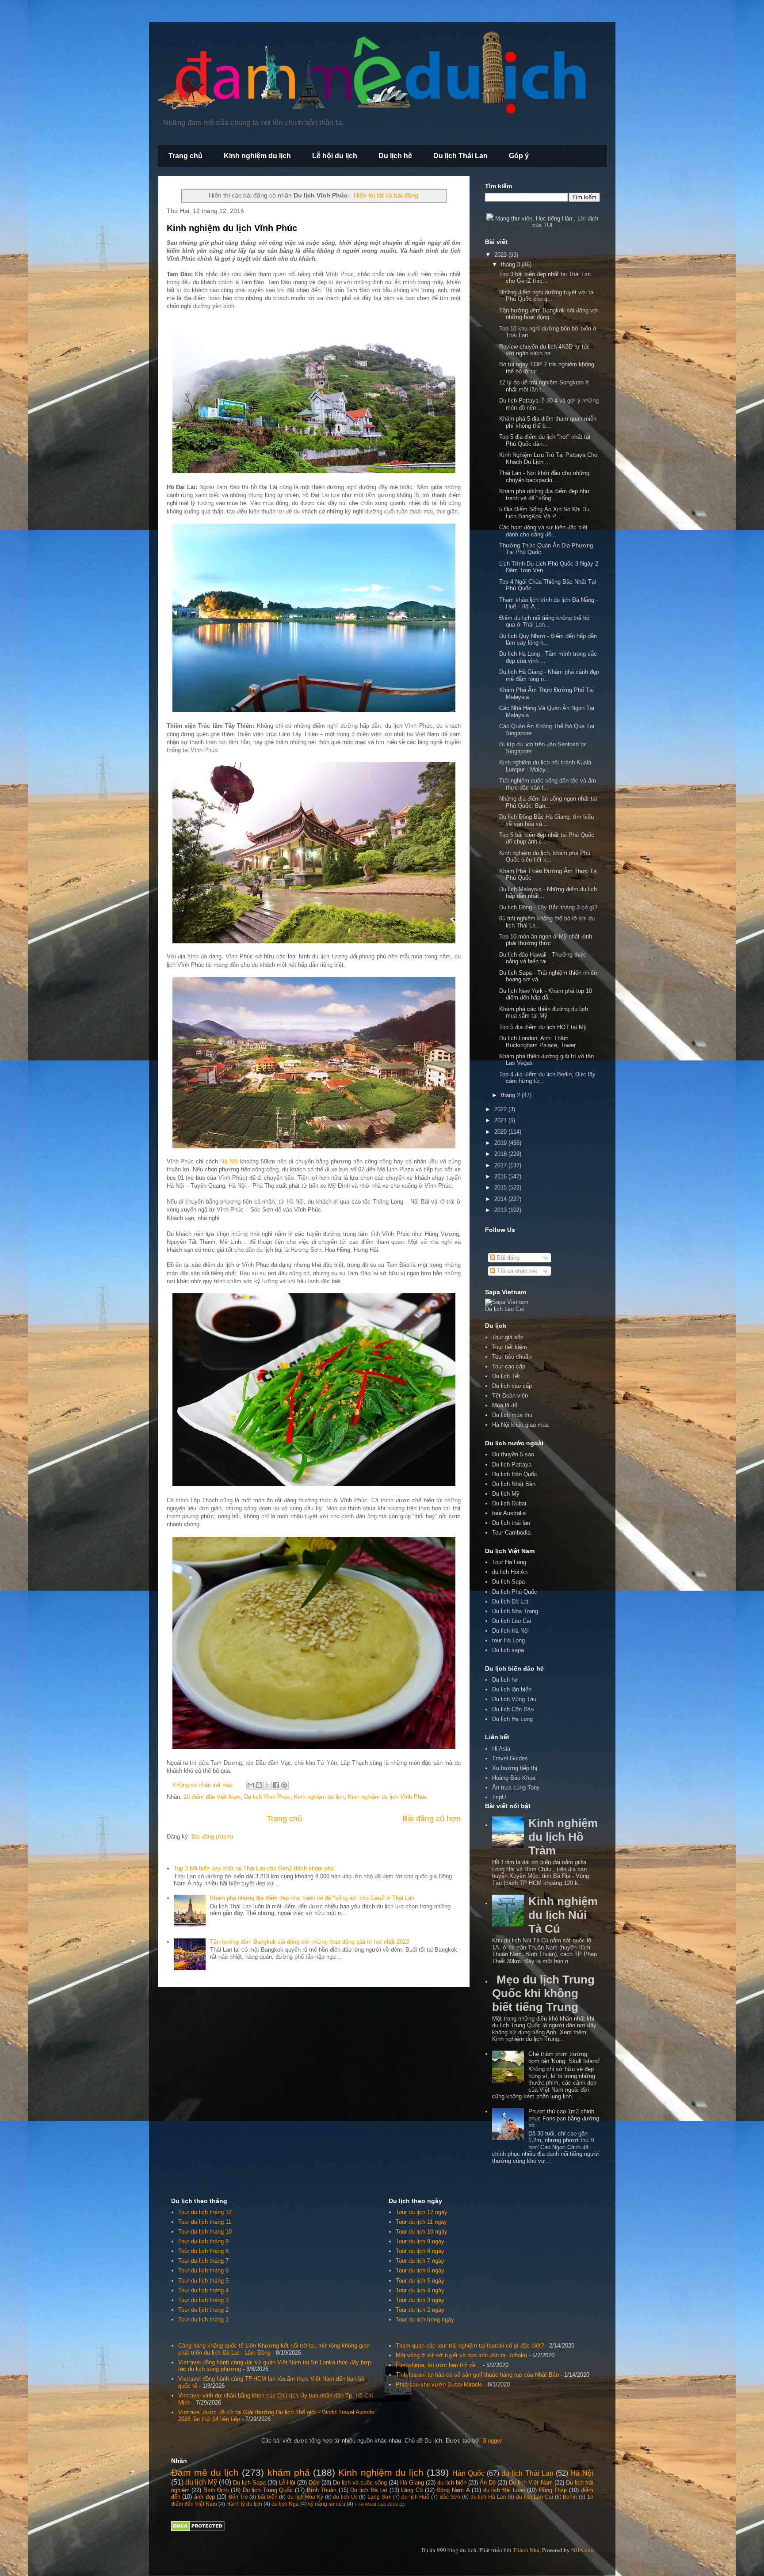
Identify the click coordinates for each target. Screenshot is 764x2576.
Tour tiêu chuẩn (512, 1357)
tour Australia (509, 1513)
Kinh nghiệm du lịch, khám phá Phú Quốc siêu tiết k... (545, 857)
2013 (501, 1210)
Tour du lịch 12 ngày (422, 2212)
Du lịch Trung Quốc (268, 2490)
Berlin (570, 2497)
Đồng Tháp (553, 2490)
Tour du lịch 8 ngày (420, 2251)
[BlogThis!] (259, 1785)
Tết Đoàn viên (510, 1396)
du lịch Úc (345, 2497)
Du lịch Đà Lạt (369, 2490)
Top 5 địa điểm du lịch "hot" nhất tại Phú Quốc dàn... (545, 440)
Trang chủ (185, 156)
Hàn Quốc (468, 2473)
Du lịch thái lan (511, 1523)
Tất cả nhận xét (516, 1271)
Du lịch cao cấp (512, 1386)
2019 (501, 1143)
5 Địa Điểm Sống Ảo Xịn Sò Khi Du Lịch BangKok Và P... (544, 513)
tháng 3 (511, 264)
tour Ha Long (508, 1640)
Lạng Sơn (380, 2497)
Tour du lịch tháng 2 (203, 2310)
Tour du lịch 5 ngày (420, 2281)
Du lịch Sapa (508, 1582)
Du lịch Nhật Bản (514, 1484)
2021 (501, 1120)
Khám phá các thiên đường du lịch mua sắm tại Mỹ (544, 1013)
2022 (501, 1109)
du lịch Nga (285, 2504)
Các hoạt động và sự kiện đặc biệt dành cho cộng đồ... (543, 531)
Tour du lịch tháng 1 (203, 2320)
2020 (501, 1132)
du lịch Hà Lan (488, 2497)
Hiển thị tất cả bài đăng (386, 195)
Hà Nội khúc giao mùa (520, 1425)
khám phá (289, 2472)
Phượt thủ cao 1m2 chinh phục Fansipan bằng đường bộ (564, 2118)
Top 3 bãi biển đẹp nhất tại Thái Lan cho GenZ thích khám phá (254, 1868)
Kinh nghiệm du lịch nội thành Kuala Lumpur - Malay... (545, 766)
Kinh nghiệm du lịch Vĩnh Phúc (232, 228)
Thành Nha (526, 2550)
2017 (501, 1165)
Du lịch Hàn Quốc (515, 1474)
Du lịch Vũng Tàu (514, 1699)
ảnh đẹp (204, 2497)
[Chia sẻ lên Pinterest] (284, 1785)
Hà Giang (412, 2483)
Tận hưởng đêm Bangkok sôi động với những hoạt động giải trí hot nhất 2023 (309, 1942)
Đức (314, 2483)
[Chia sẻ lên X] (267, 1785)
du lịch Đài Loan (504, 2490)
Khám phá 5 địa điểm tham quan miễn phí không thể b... (548, 422)
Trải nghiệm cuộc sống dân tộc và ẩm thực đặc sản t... (548, 784)
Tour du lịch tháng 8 (203, 2251)
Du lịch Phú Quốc (515, 1592)
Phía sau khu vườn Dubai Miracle (439, 2384)
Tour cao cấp (509, 1366)
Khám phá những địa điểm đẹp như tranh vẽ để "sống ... (544, 495)
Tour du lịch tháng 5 (203, 2281)
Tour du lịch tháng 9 (203, 2241)
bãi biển (268, 2497)
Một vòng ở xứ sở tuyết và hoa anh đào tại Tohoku (461, 2355)
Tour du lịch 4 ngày (420, 2290)
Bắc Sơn (450, 2497)
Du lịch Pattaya (512, 1465)
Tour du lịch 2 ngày (420, 2310)
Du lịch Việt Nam (531, 2483)
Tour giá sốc (508, 1337)
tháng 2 (511, 1095)
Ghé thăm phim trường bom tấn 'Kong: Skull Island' (564, 2057)
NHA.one (582, 2550)
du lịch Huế (415, 2497)
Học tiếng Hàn (554, 218)
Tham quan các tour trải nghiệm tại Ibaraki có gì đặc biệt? (470, 2346)
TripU (499, 1797)
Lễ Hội (287, 2483)
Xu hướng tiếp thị (515, 1768)
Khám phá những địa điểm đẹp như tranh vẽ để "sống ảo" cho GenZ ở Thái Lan (312, 1898)
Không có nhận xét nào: (204, 1785)
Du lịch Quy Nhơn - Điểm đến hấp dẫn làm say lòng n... (548, 640)
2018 (501, 1154)
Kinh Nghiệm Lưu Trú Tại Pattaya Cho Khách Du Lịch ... (548, 458)
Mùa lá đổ (505, 1405)
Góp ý (519, 156)
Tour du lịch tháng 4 (203, 2290)
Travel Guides (510, 1758)
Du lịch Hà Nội (510, 1631)
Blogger (492, 2441)
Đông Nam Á (453, 2490)
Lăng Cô (412, 2490)
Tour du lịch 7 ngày (420, 2261)
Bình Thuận (322, 2490)
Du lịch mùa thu (512, 1415)
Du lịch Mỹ (506, 1494)
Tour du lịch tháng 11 (205, 2222)
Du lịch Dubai (509, 1503)
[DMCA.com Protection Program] (198, 2529)
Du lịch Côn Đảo (513, 1709)
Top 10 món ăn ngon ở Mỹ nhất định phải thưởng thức (546, 940)
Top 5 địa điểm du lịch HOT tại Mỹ (543, 1027)
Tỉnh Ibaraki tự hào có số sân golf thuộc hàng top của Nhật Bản (477, 2375)
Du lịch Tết (506, 1376)
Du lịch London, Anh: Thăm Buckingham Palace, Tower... (540, 1042)
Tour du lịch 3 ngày (420, 2300)
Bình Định (216, 2490)
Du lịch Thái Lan (460, 156)
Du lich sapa (508, 1650)
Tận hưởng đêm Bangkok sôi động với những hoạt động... (549, 314)
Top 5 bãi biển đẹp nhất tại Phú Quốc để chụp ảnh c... (547, 838)
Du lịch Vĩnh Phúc (267, 1797)
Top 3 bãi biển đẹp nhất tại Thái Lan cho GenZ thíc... (545, 278)
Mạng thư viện (514, 218)
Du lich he (505, 1680)
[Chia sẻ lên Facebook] (276, 1785)
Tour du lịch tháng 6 (203, 2270)
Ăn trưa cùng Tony (516, 1788)
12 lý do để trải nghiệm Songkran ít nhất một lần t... (544, 386)
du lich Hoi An (510, 1572)
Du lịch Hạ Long (512, 1719)
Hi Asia (501, 1749)
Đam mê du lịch (205, 2472)
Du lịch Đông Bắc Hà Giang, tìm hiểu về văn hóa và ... (546, 820)
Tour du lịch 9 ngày (420, 2241)
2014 (501, 1199)
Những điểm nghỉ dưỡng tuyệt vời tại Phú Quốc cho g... (547, 296)
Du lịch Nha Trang (515, 1611)
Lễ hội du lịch (335, 156)
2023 (501, 255)
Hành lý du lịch (244, 2504)
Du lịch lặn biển (512, 1689)
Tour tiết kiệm (510, 1347)
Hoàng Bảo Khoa (514, 1778)
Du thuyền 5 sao (513, 1454)
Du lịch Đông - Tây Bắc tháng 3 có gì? (548, 907)
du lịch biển (452, 2483)
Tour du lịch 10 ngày (422, 2232)
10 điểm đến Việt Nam (212, 1797)
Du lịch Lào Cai (512, 1621)
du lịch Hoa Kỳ (305, 2497)
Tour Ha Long (509, 1562)
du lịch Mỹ (201, 2482)
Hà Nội (229, 1161)
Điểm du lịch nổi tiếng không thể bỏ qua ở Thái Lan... (544, 621)
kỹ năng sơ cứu (327, 2504)
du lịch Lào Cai (535, 2497)
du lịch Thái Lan (527, 2473)
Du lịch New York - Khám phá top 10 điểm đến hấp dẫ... (546, 994)
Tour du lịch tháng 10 (205, 2232)
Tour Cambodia (511, 1533)
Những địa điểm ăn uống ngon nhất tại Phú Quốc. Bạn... (548, 802)
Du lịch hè (395, 156)
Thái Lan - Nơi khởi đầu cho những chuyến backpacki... (544, 477)
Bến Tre (238, 2497)
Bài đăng (507, 1258)
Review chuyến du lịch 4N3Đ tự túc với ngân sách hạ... (544, 350)
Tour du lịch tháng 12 (205, 2212)
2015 (501, 1187)
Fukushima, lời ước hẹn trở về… (438, 2365)
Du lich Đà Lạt (510, 1601)
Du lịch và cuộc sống (360, 2483)
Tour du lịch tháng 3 (203, 2300)
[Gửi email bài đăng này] (251, 1785)
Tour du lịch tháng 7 (203, 2261)
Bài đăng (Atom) (212, 1837)
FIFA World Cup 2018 (376, 2504)
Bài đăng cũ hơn (432, 1819)
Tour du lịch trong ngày (425, 2320)
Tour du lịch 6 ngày (420, 2270)
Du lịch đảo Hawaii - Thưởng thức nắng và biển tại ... (543, 958)
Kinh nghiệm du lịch (257, 156)
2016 (501, 1176)
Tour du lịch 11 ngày (421, 2222)
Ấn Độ (488, 2483)
